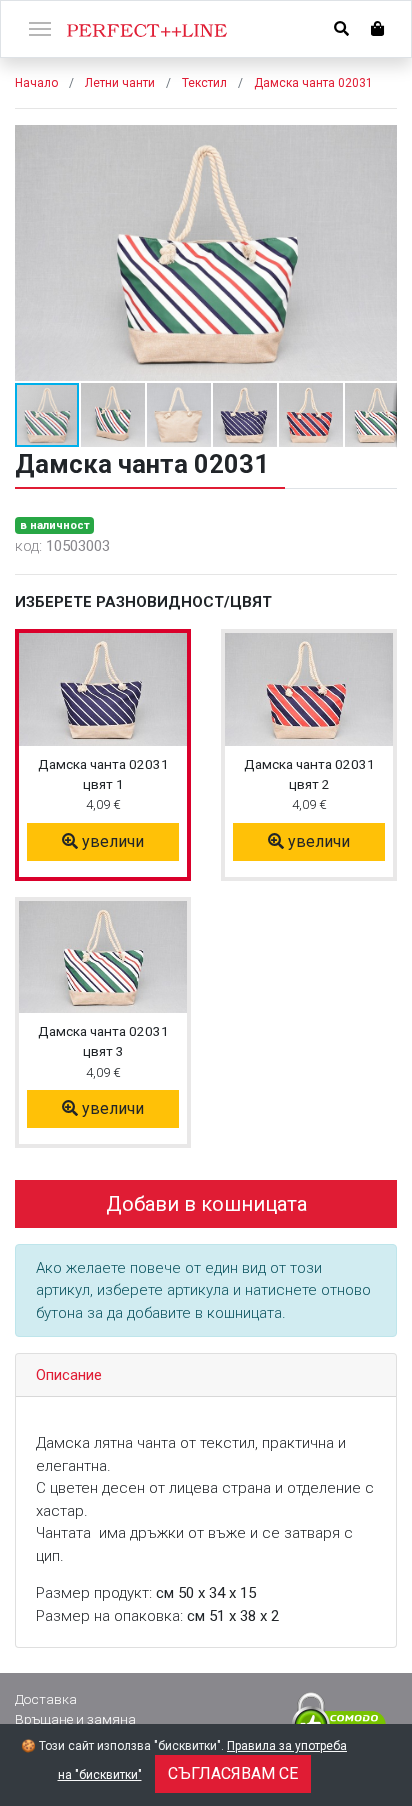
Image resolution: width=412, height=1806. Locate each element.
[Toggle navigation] (40, 27)
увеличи (111, 841)
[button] (379, 143)
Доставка (46, 1699)
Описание (69, 1375)
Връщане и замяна (75, 1719)
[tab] (206, 1375)
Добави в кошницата (206, 1204)
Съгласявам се (233, 1773)
